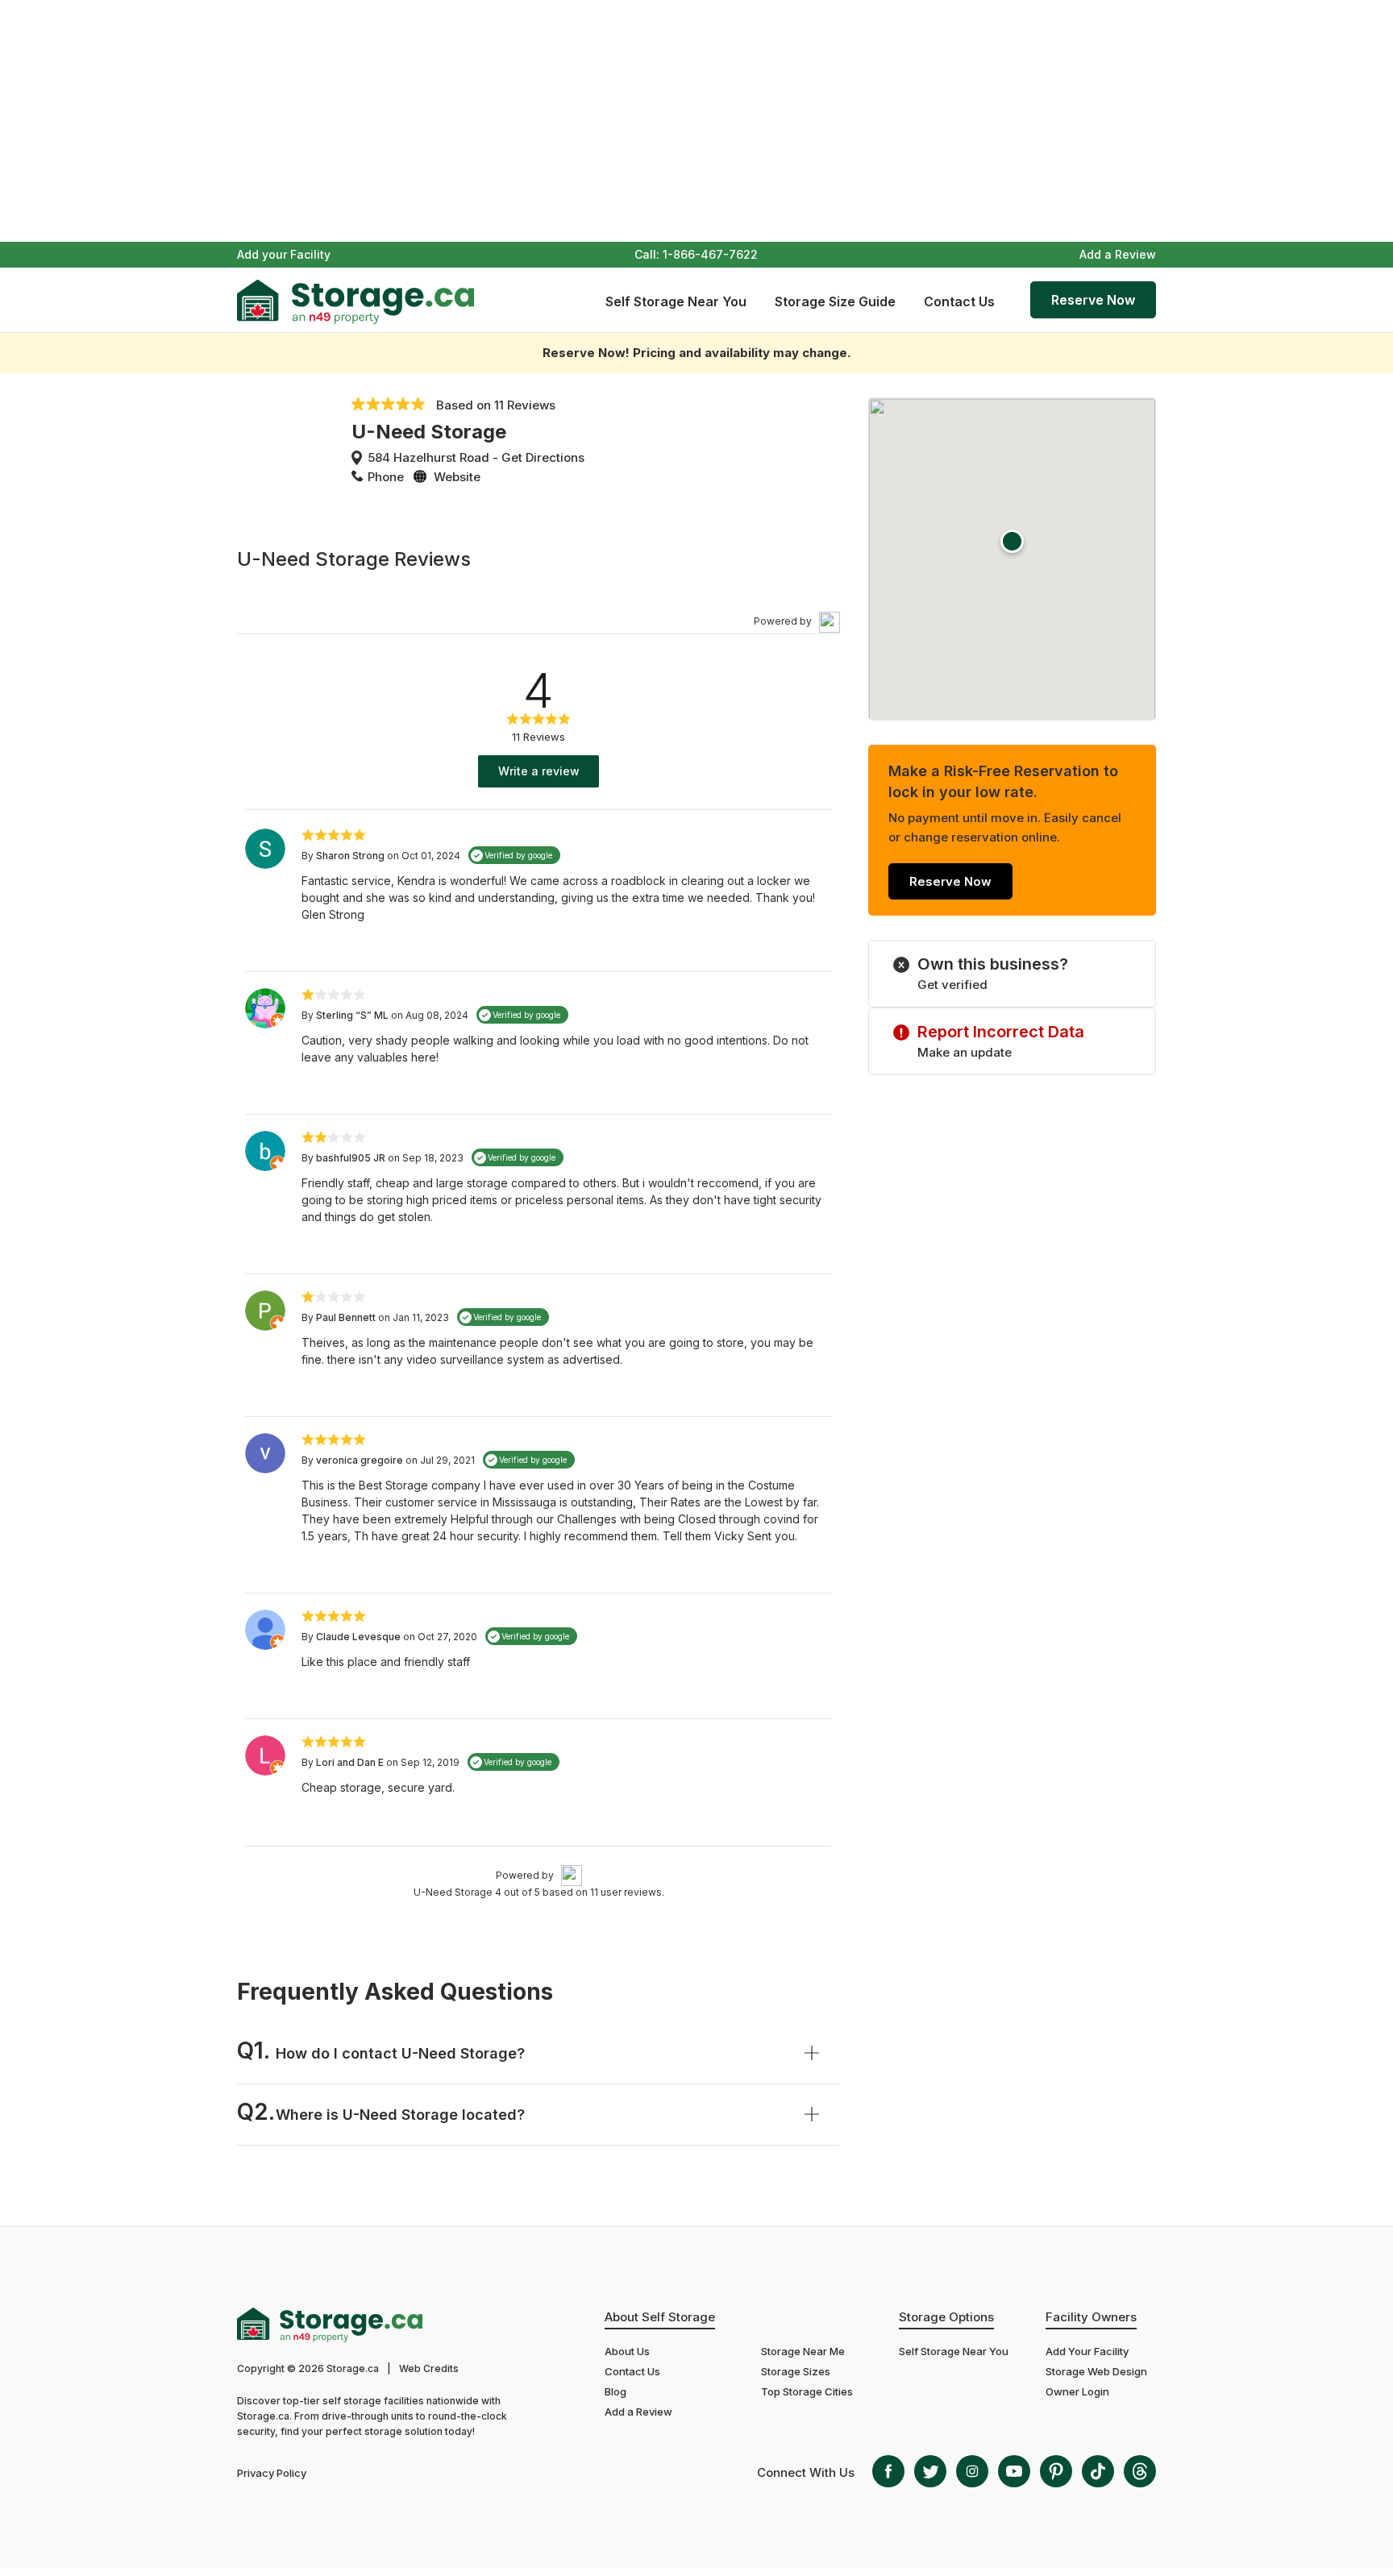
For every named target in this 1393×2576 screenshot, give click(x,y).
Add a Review (1118, 254)
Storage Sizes (796, 2371)
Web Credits (429, 2368)
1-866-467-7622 (710, 254)
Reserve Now (1093, 300)
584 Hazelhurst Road (428, 457)
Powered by (528, 1875)
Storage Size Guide (835, 301)
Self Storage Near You (676, 301)
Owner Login (1077, 2391)
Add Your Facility (1087, 2351)
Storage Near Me (803, 2351)
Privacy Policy (272, 2473)
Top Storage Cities (807, 2391)
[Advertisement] (696, 121)
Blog (615, 2391)
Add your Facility (284, 254)
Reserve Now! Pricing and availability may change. (696, 353)
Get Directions (543, 457)
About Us (627, 2351)
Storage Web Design (1096, 2371)
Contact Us (959, 301)
